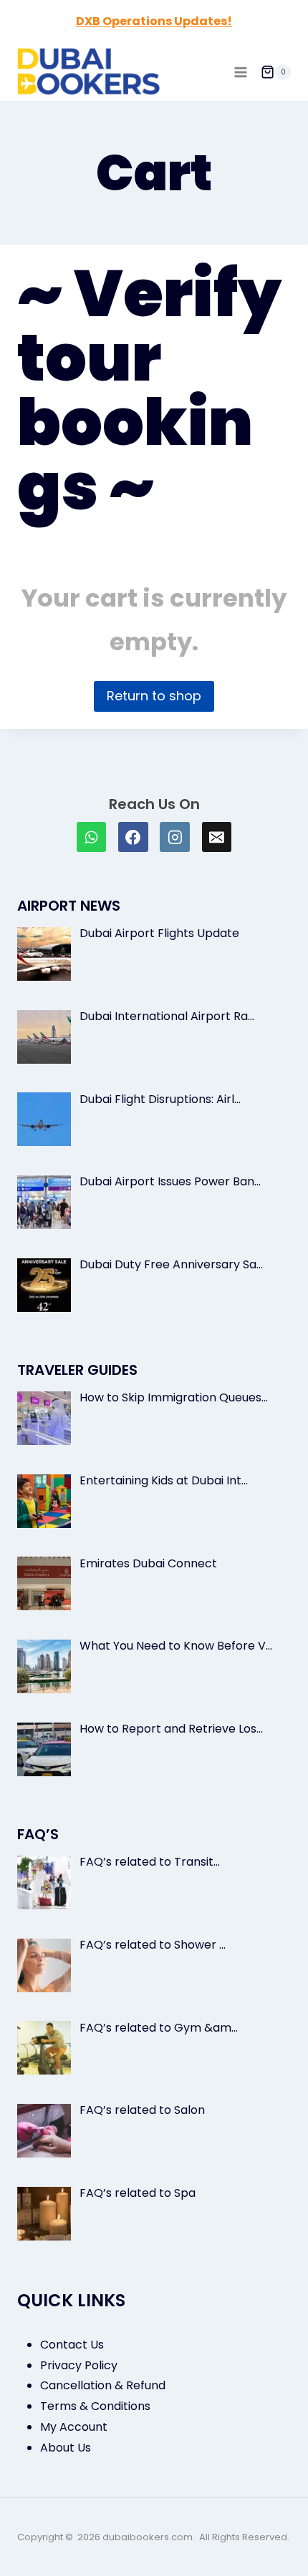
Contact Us (72, 2345)
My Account (74, 2427)
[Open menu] (240, 72)
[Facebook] (133, 837)
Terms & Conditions (95, 2406)
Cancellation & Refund (103, 2385)
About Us (66, 2448)
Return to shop (154, 696)
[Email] (217, 837)
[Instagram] (175, 837)
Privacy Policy (79, 2365)
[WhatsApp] (92, 837)
